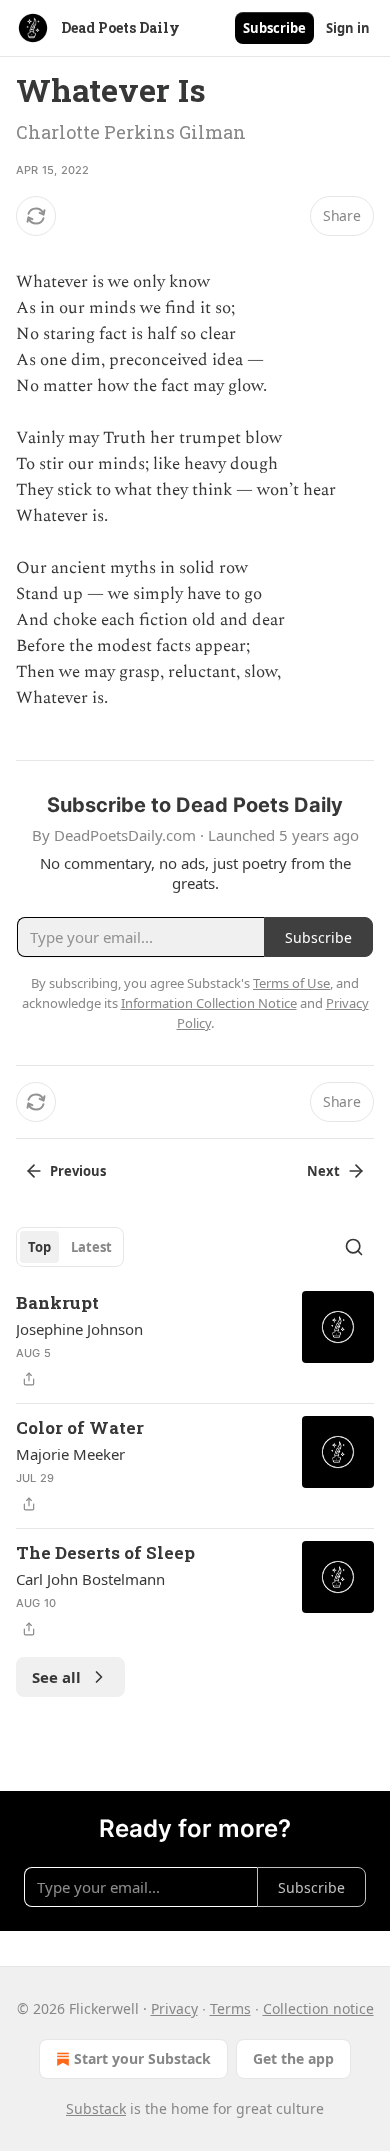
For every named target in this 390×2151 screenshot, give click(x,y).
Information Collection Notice (209, 1003)
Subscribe (274, 28)
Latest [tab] (91, 1247)
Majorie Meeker (70, 1454)
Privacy (174, 2008)
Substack (96, 2108)
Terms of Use (291, 983)
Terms (230, 2008)
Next (323, 1171)
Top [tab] (39, 1247)
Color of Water (80, 1427)
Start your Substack (142, 2058)
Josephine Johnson (79, 1329)
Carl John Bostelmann (90, 1579)
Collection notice (318, 2008)
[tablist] (70, 1247)
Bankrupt (57, 1302)
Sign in (348, 28)
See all (56, 1677)
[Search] (354, 1247)
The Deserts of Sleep (105, 1552)
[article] (195, 1341)
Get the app (293, 2058)
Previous (78, 1171)
